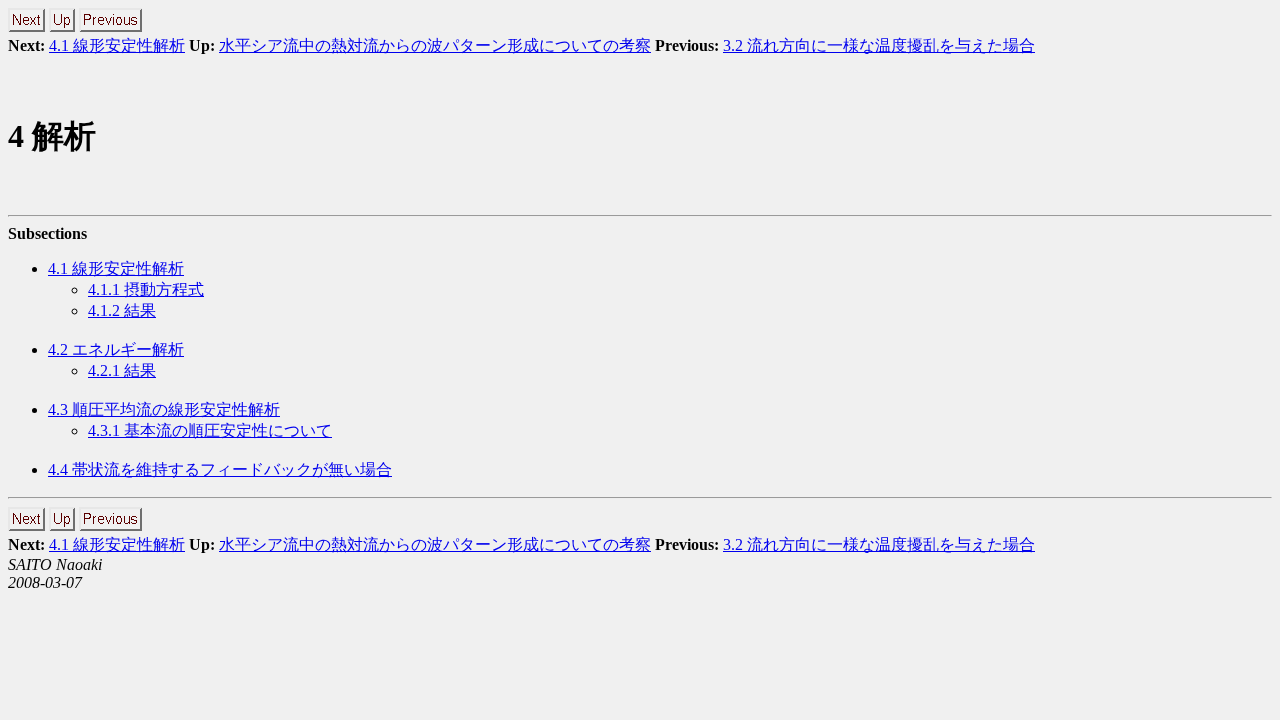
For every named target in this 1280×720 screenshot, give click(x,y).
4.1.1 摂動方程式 (146, 289)
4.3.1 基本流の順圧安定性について (210, 430)
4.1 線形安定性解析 (117, 45)
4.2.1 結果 (122, 370)
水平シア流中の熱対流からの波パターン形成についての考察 (435, 45)
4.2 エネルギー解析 (116, 349)
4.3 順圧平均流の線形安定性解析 (164, 409)
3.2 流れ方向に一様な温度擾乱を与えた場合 (879, 45)
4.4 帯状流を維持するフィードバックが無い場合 (220, 469)
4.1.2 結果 (122, 310)
